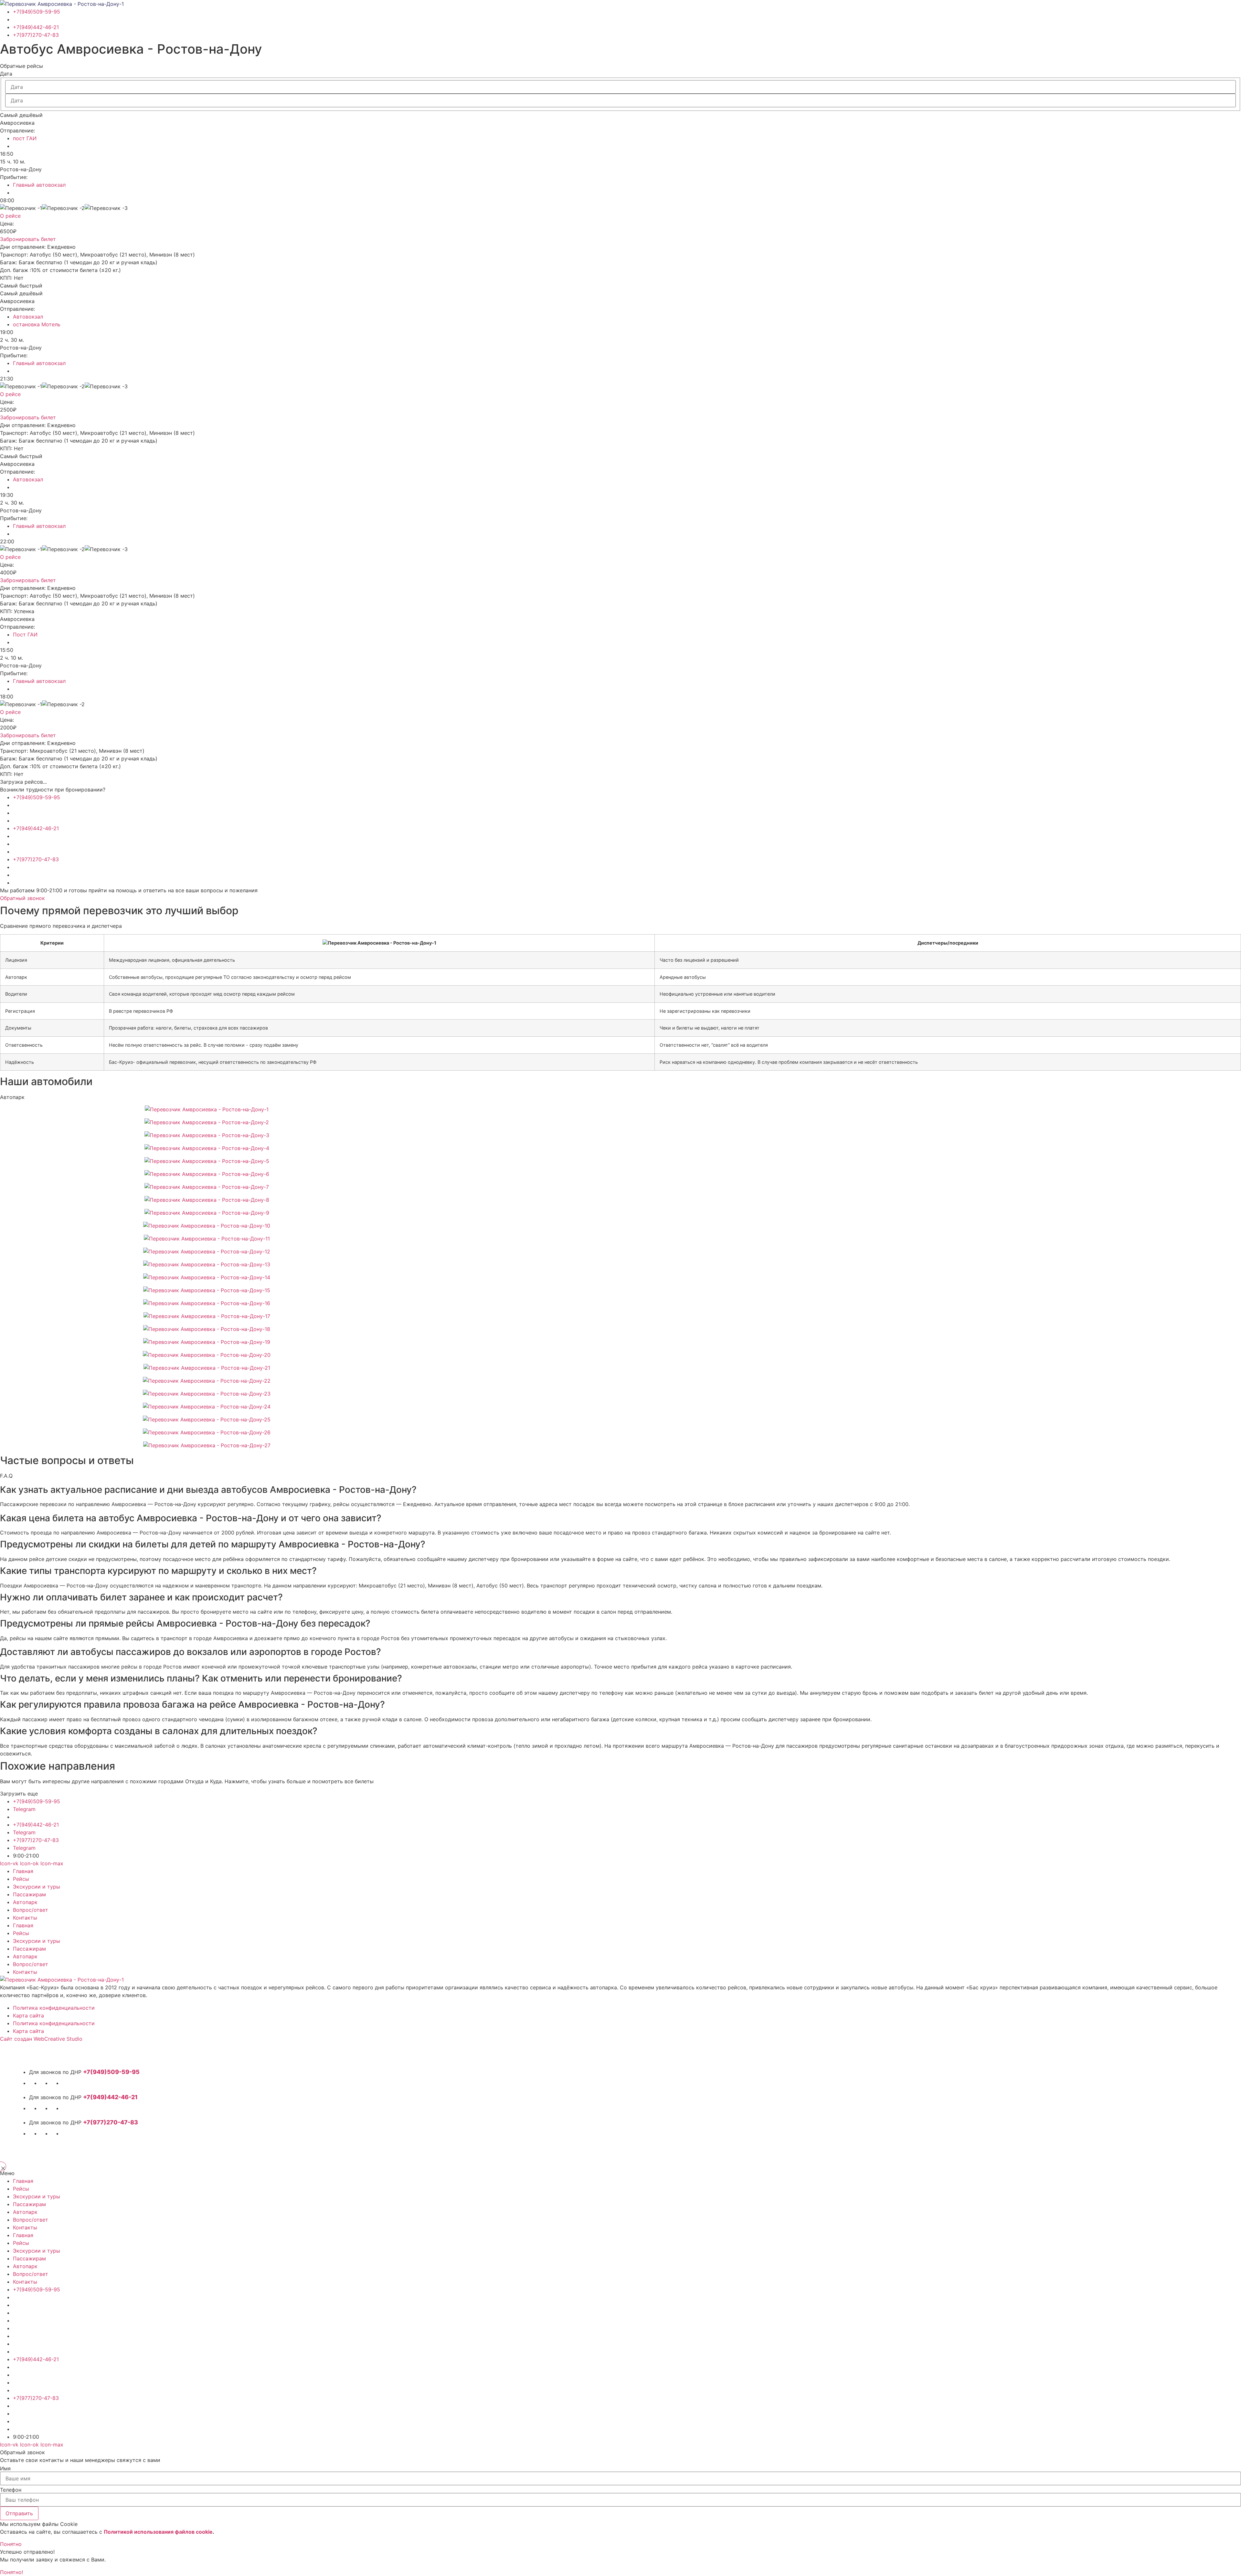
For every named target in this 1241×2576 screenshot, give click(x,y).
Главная (23, 1871)
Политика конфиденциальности (54, 2008)
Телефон (11, 2490)
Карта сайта (28, 2016)
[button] (21, 66)
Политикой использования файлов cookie (158, 2532)
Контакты (25, 1918)
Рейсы (21, 1879)
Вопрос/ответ (31, 1910)
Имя (5, 2468)
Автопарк (25, 1902)
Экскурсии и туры (37, 1887)
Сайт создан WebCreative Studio (41, 2039)
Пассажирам (29, 1894)
